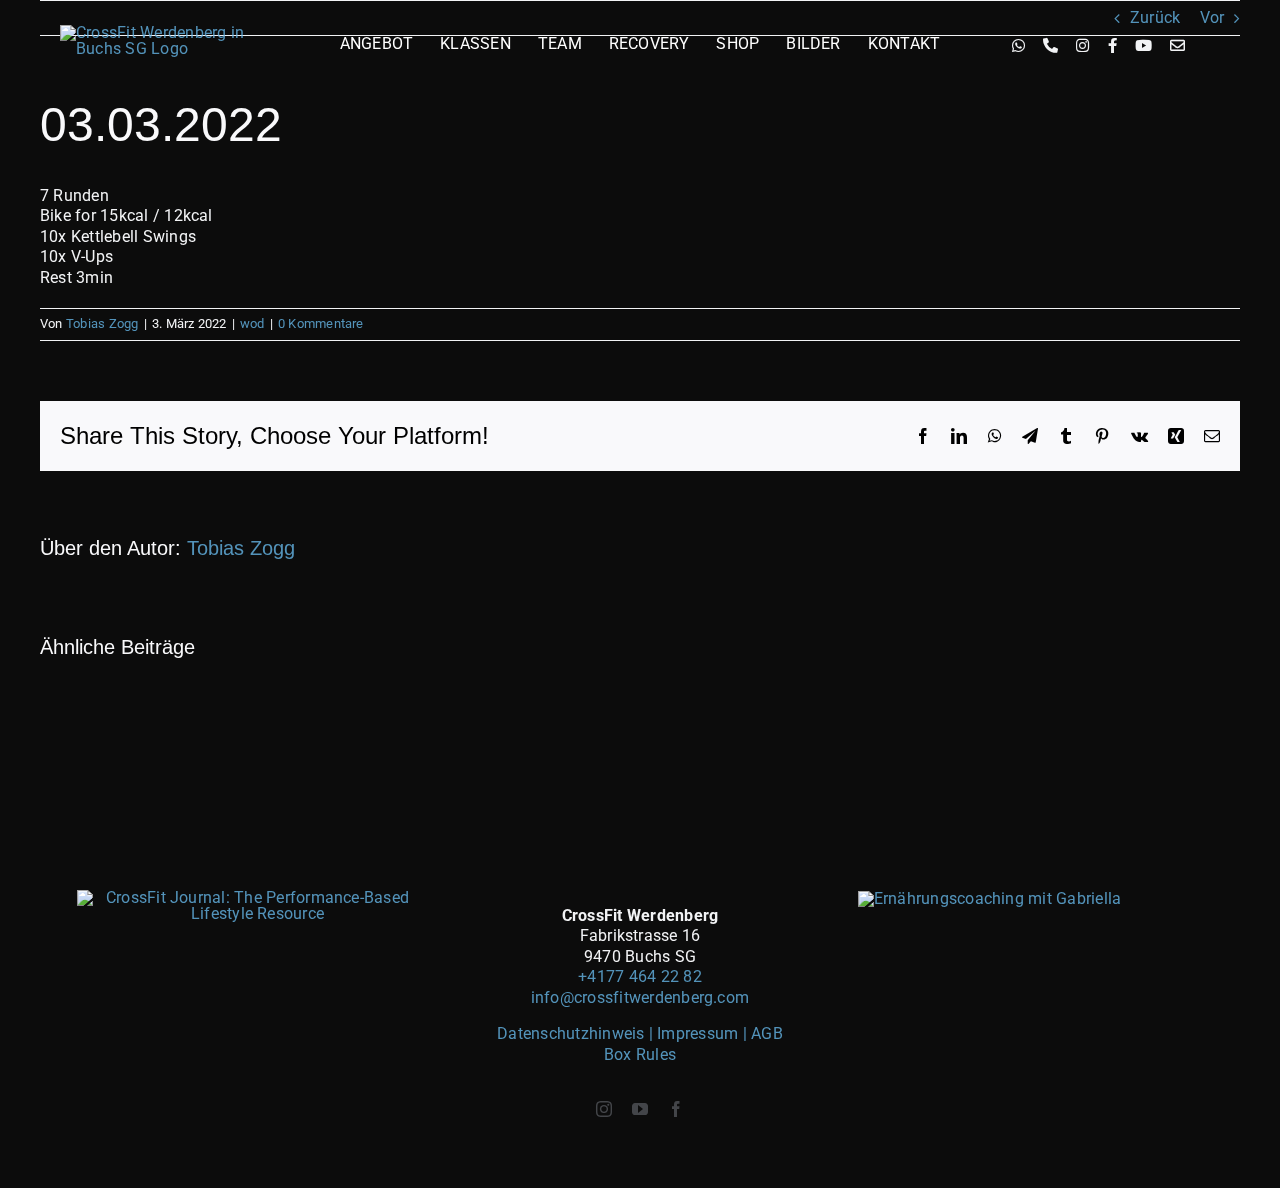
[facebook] (676, 1109)
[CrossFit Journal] (250, 897)
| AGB (763, 1033)
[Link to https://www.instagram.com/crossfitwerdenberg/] (1082, 45)
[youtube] (640, 1109)
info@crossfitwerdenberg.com (640, 997)
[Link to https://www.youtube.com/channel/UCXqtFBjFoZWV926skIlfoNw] (1143, 45)
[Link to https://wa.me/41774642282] (1018, 45)
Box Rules (640, 1054)
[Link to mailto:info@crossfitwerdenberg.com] (1177, 45)
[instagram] (604, 1109)
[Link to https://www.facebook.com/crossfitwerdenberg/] (1112, 45)
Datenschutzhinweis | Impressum (619, 1033)
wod (252, 323)
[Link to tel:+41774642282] (1050, 45)
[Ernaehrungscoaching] (990, 898)
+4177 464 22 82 (640, 976)
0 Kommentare (321, 323)
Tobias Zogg (102, 323)
